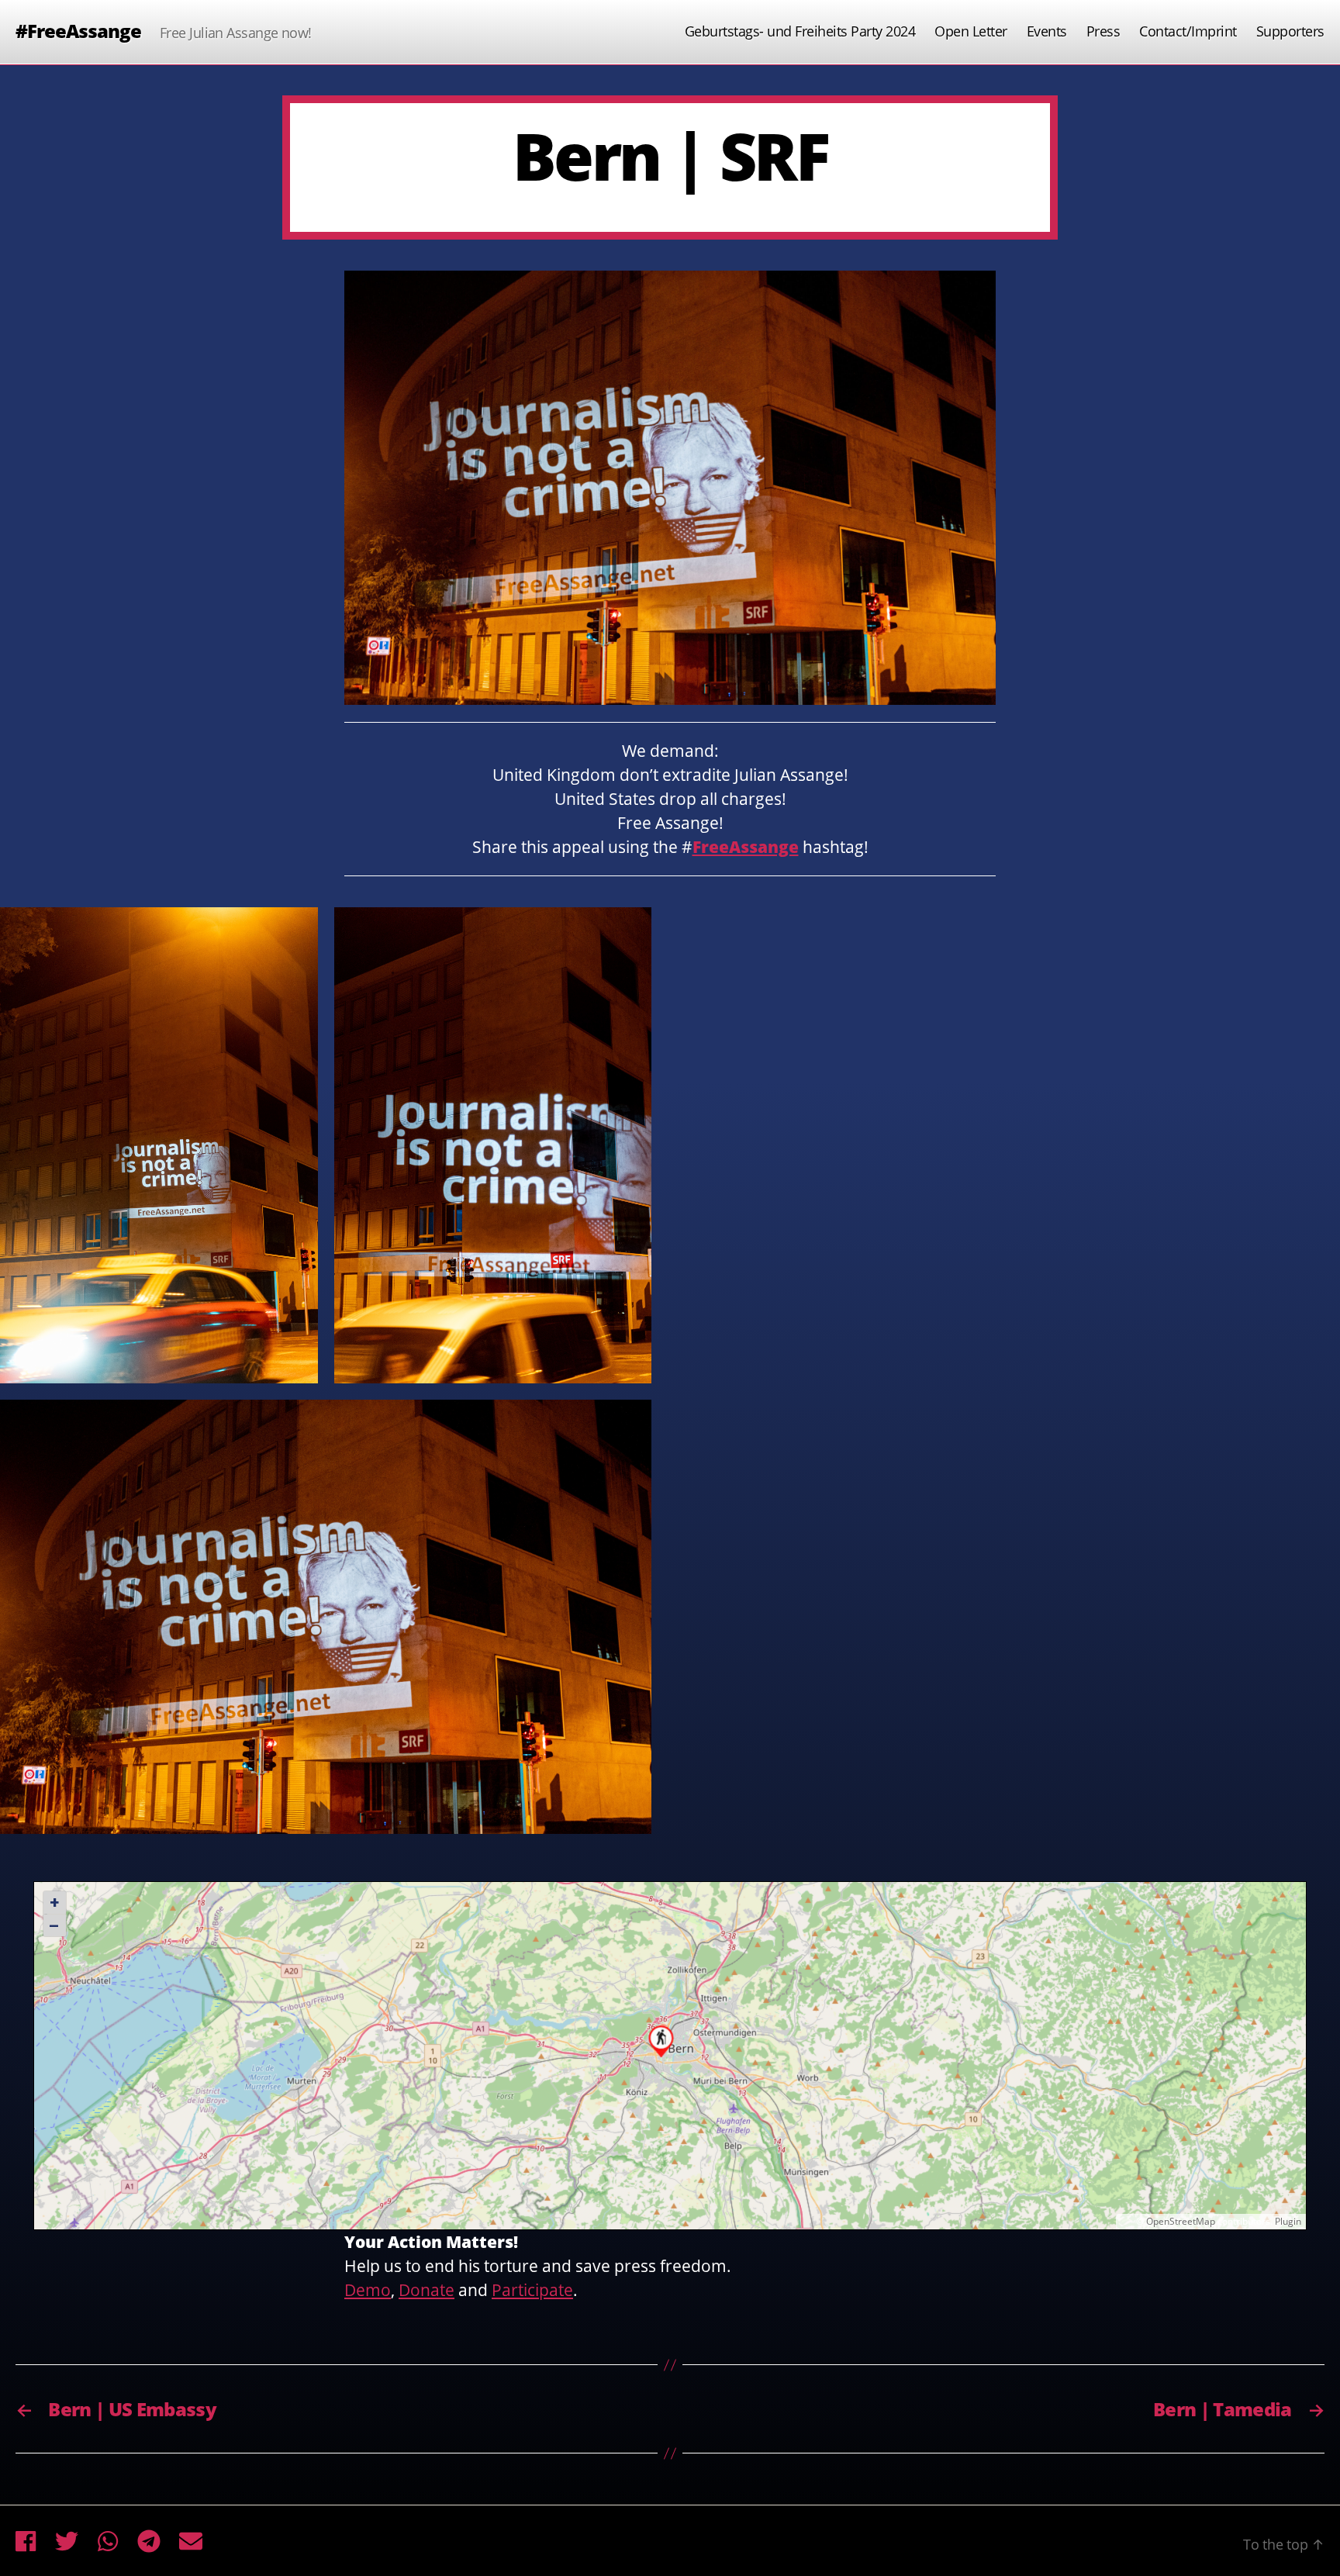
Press (1103, 32)
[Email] (191, 2541)
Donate (427, 2290)
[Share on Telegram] (149, 2541)
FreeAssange (746, 847)
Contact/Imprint (1188, 32)
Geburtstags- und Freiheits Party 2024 (800, 32)
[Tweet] (67, 2541)
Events (1047, 32)
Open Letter (971, 32)
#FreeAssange (78, 31)
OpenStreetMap (1181, 2221)
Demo (368, 2290)
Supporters (1290, 32)
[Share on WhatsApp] (108, 2541)
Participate (532, 2290)
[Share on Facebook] (26, 2541)
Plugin (1287, 2221)
